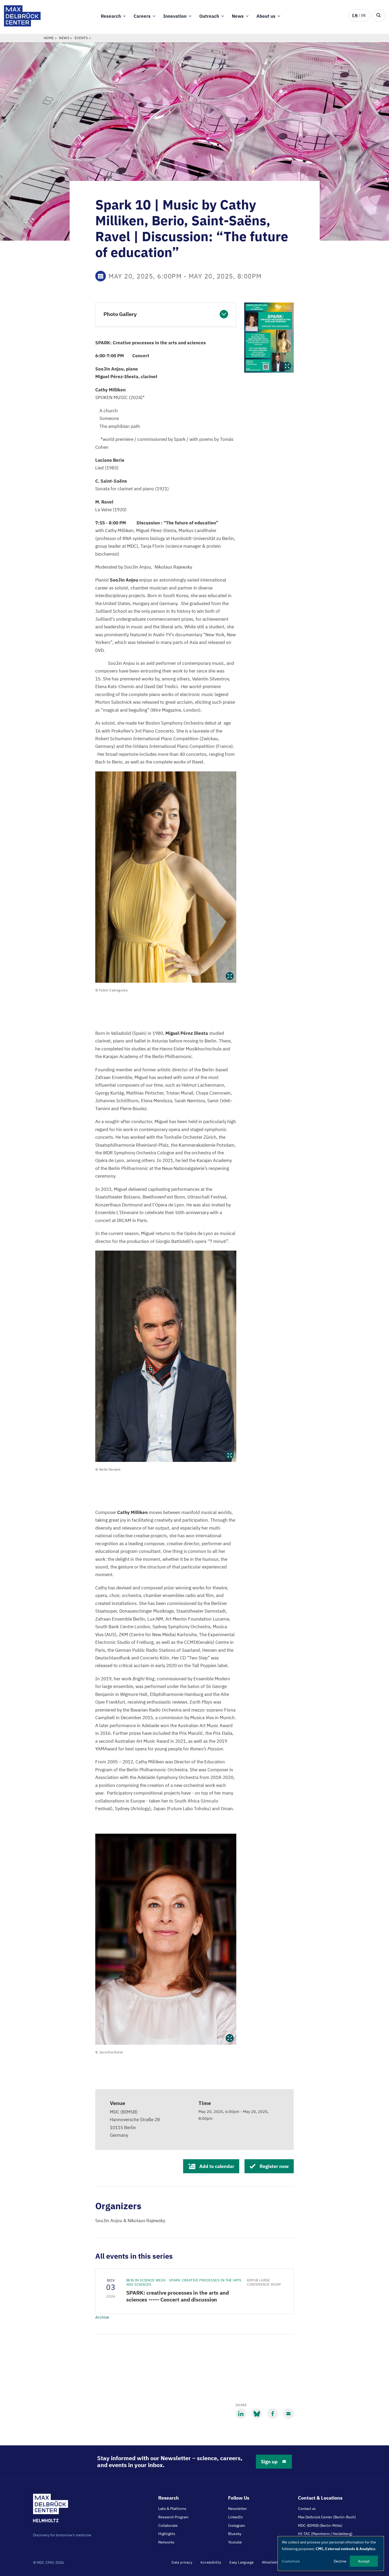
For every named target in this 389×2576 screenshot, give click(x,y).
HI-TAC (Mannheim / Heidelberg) (325, 2534)
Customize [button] (291, 2561)
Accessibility (211, 2562)
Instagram (237, 2525)
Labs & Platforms (172, 2509)
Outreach (209, 16)
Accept (364, 2561)
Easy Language (241, 2562)
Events (81, 38)
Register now (274, 2166)
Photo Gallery (120, 314)
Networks (166, 2542)
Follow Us (239, 2498)
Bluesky (235, 2534)
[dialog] (331, 2554)
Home (49, 38)
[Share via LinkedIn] (241, 2414)
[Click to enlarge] (166, 877)
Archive (102, 2317)
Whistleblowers (275, 2562)
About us (266, 16)
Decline (340, 2561)
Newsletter (238, 2509)
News (238, 16)
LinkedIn (236, 2517)
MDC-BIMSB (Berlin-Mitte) (320, 2525)
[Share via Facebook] (273, 2414)
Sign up (269, 2462)
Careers (142, 16)
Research (111, 16)
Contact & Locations (320, 2498)
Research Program (173, 2517)
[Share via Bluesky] (257, 2414)
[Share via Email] (288, 2414)
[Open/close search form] (379, 16)
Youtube (235, 2542)
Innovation (175, 16)
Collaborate (168, 2525)
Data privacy (182, 2562)
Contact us (307, 2509)
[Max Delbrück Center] (22, 25)
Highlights (167, 2534)
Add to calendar (217, 2166)
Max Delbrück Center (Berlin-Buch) (327, 2517)
